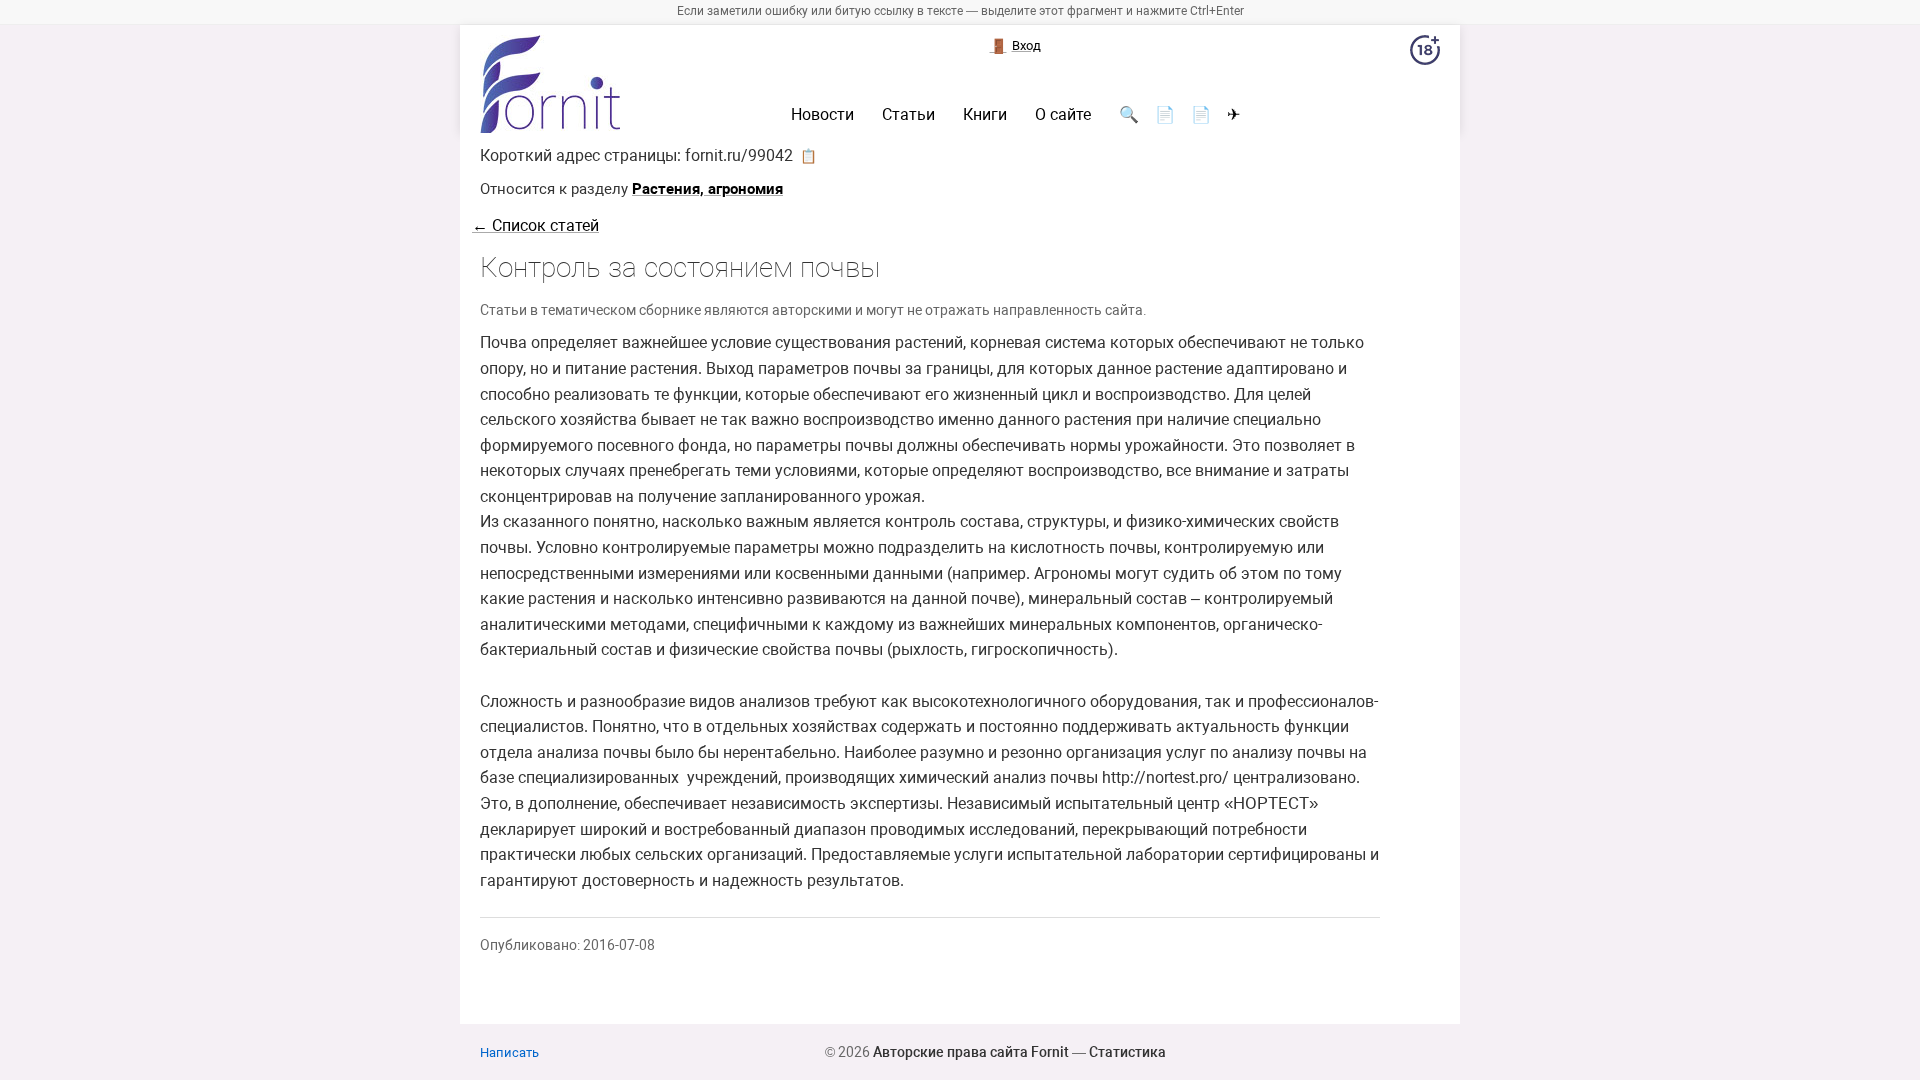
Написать (509, 1052)
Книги (985, 115)
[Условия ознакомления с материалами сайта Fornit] (1425, 54)
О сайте (1063, 115)
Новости (822, 115)
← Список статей (535, 225)
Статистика (1127, 1052)
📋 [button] (808, 156)
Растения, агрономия (707, 189)
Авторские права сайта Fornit (971, 1052)
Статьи (908, 115)
